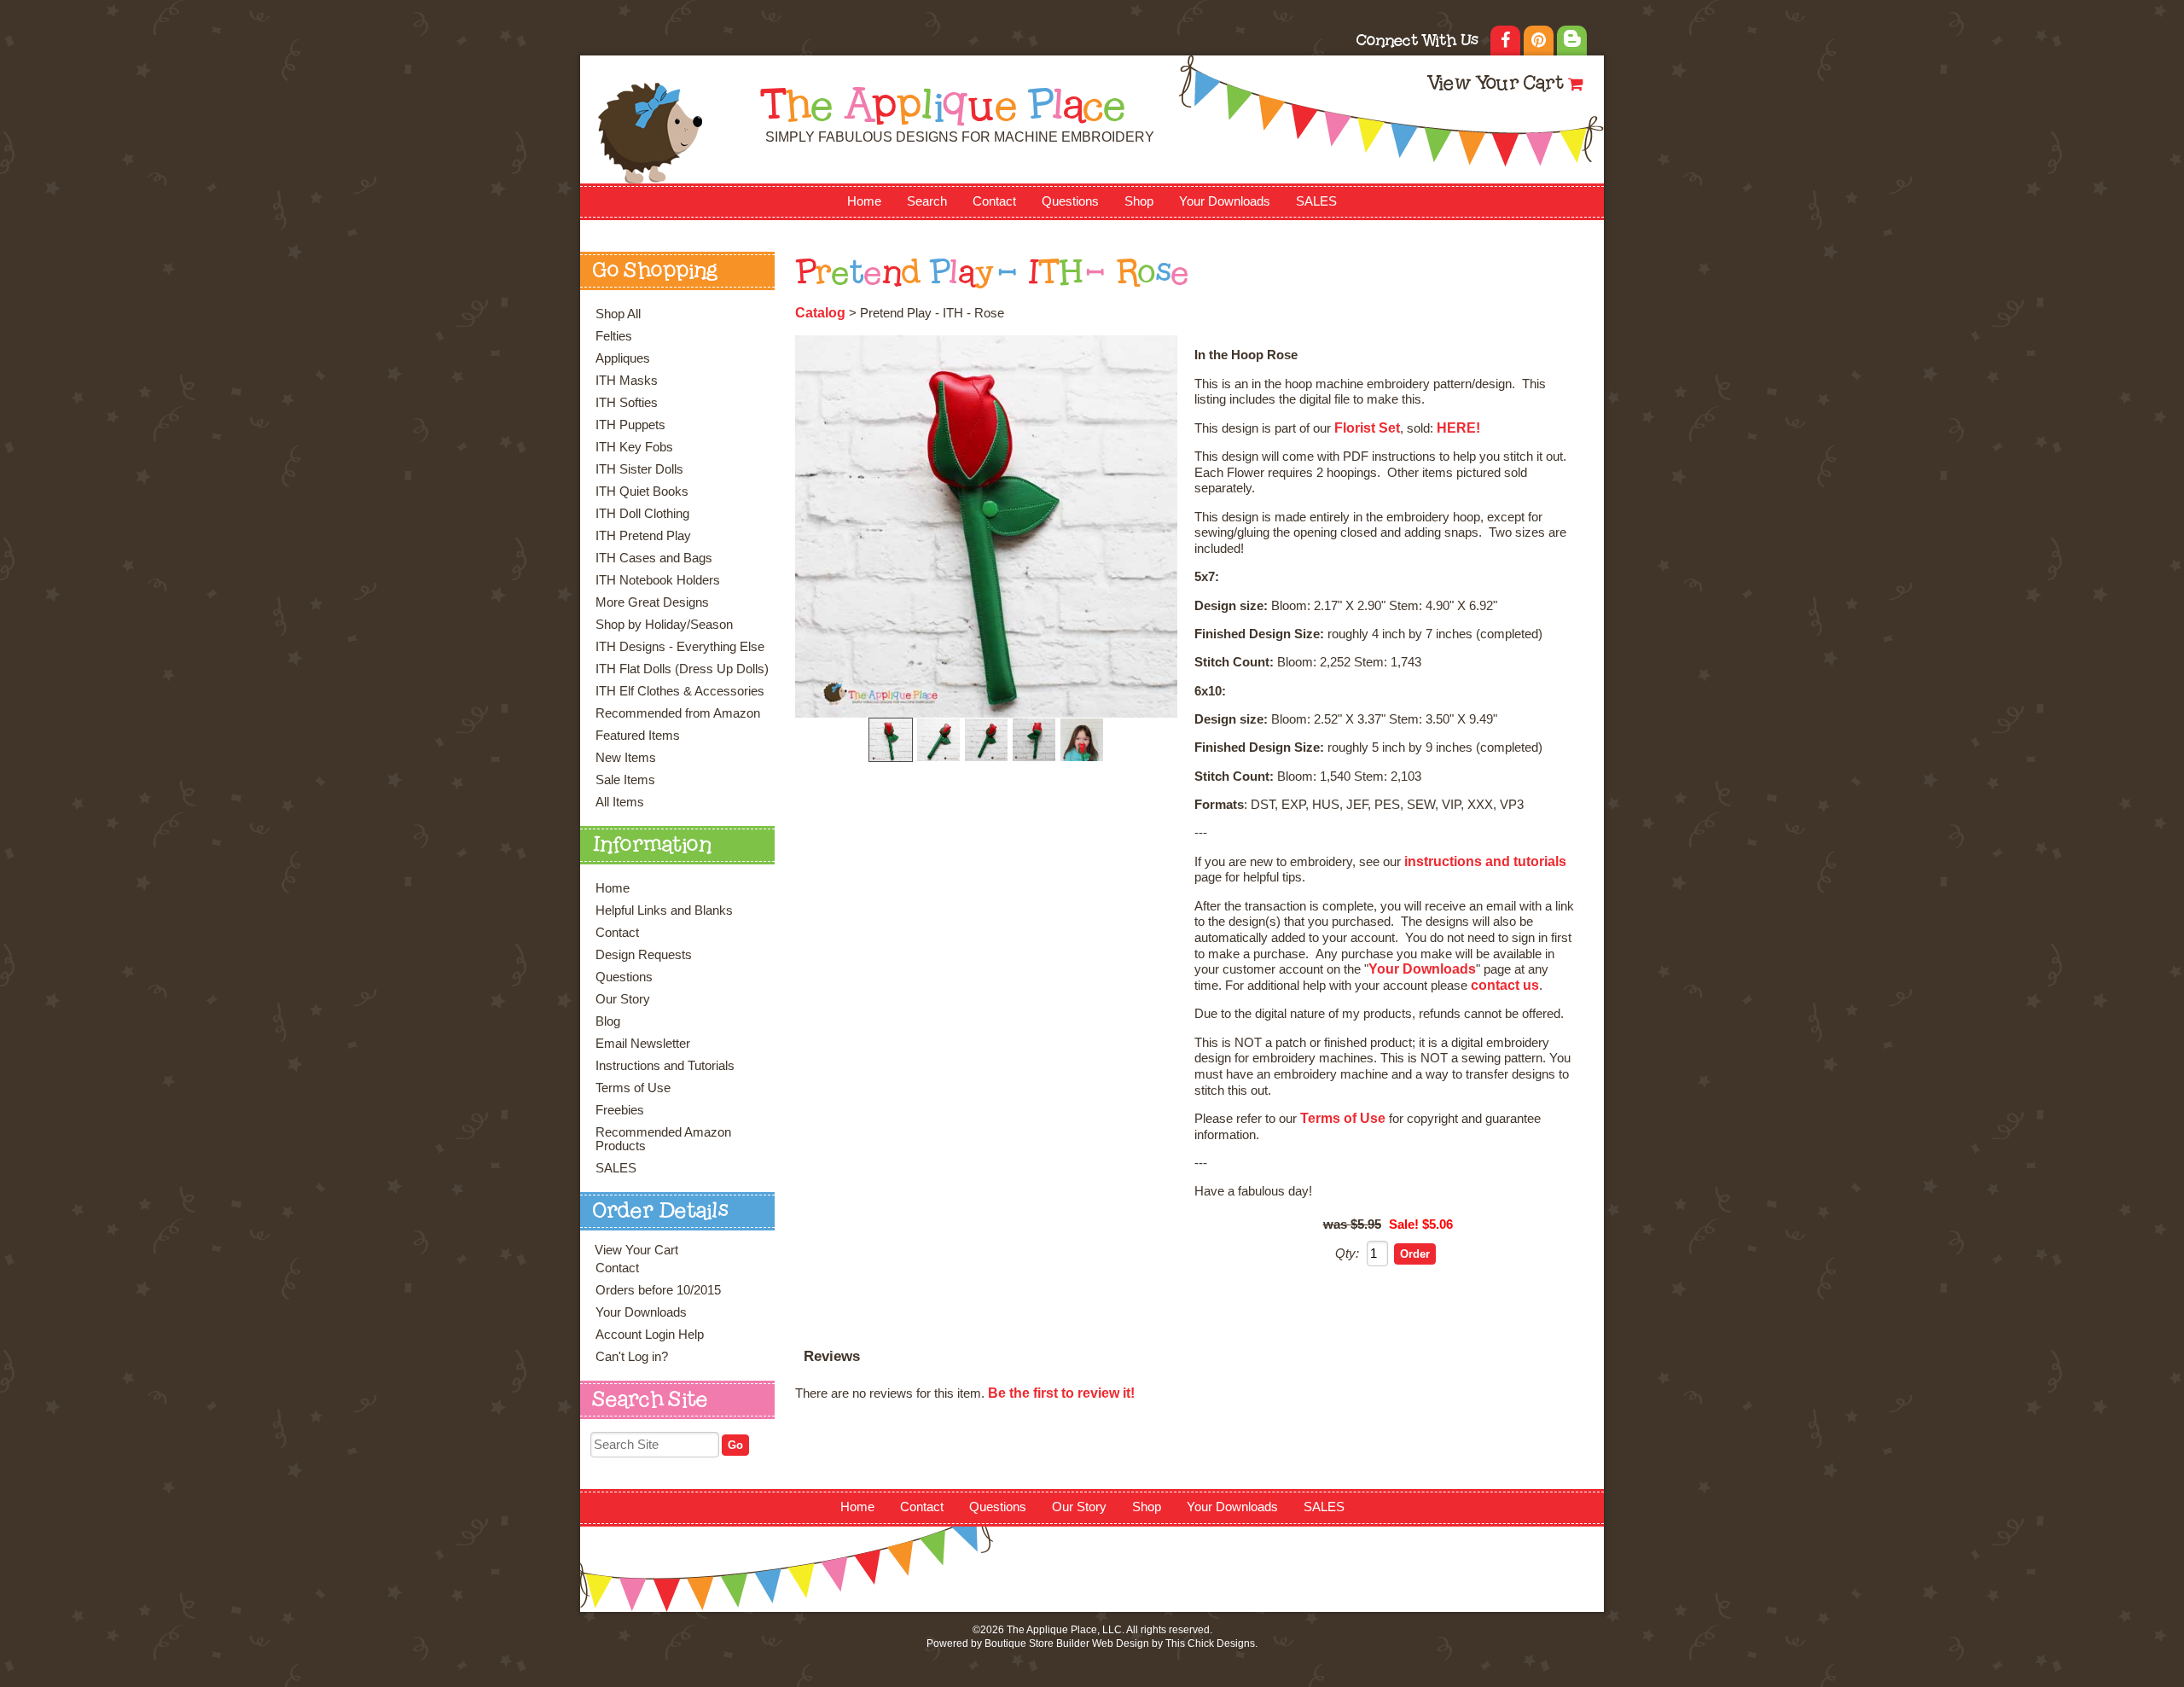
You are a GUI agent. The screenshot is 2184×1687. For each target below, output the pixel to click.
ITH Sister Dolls (639, 469)
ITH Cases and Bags (654, 558)
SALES (1316, 201)
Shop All (618, 314)
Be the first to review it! (1061, 1393)
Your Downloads (1225, 201)
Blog (608, 1021)
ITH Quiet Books (642, 492)
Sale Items (625, 780)
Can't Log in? (632, 1357)
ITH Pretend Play (643, 536)
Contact (994, 201)
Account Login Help (650, 1335)
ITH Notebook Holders (658, 580)
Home (864, 201)
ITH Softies (627, 403)
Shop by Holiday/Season (664, 625)
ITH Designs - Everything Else (680, 647)
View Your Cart (1495, 85)
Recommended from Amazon (678, 713)
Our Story (623, 999)
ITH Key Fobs (634, 447)
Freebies (620, 1110)
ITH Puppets (630, 425)
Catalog (820, 313)
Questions (1070, 201)
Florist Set (1367, 428)
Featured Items (638, 736)
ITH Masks (627, 381)
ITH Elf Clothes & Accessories (680, 691)
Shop (1139, 201)
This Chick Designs (1210, 1643)
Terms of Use (633, 1088)
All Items (620, 802)
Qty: (1347, 1254)
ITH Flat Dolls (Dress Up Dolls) (682, 669)
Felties (614, 336)
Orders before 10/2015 (658, 1290)
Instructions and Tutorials (665, 1066)
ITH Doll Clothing (642, 514)
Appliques (623, 358)
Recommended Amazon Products (663, 1139)
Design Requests (644, 955)
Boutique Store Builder (1037, 1643)
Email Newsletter (643, 1044)
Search (927, 201)
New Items (626, 758)
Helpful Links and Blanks (664, 910)
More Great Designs (652, 602)
